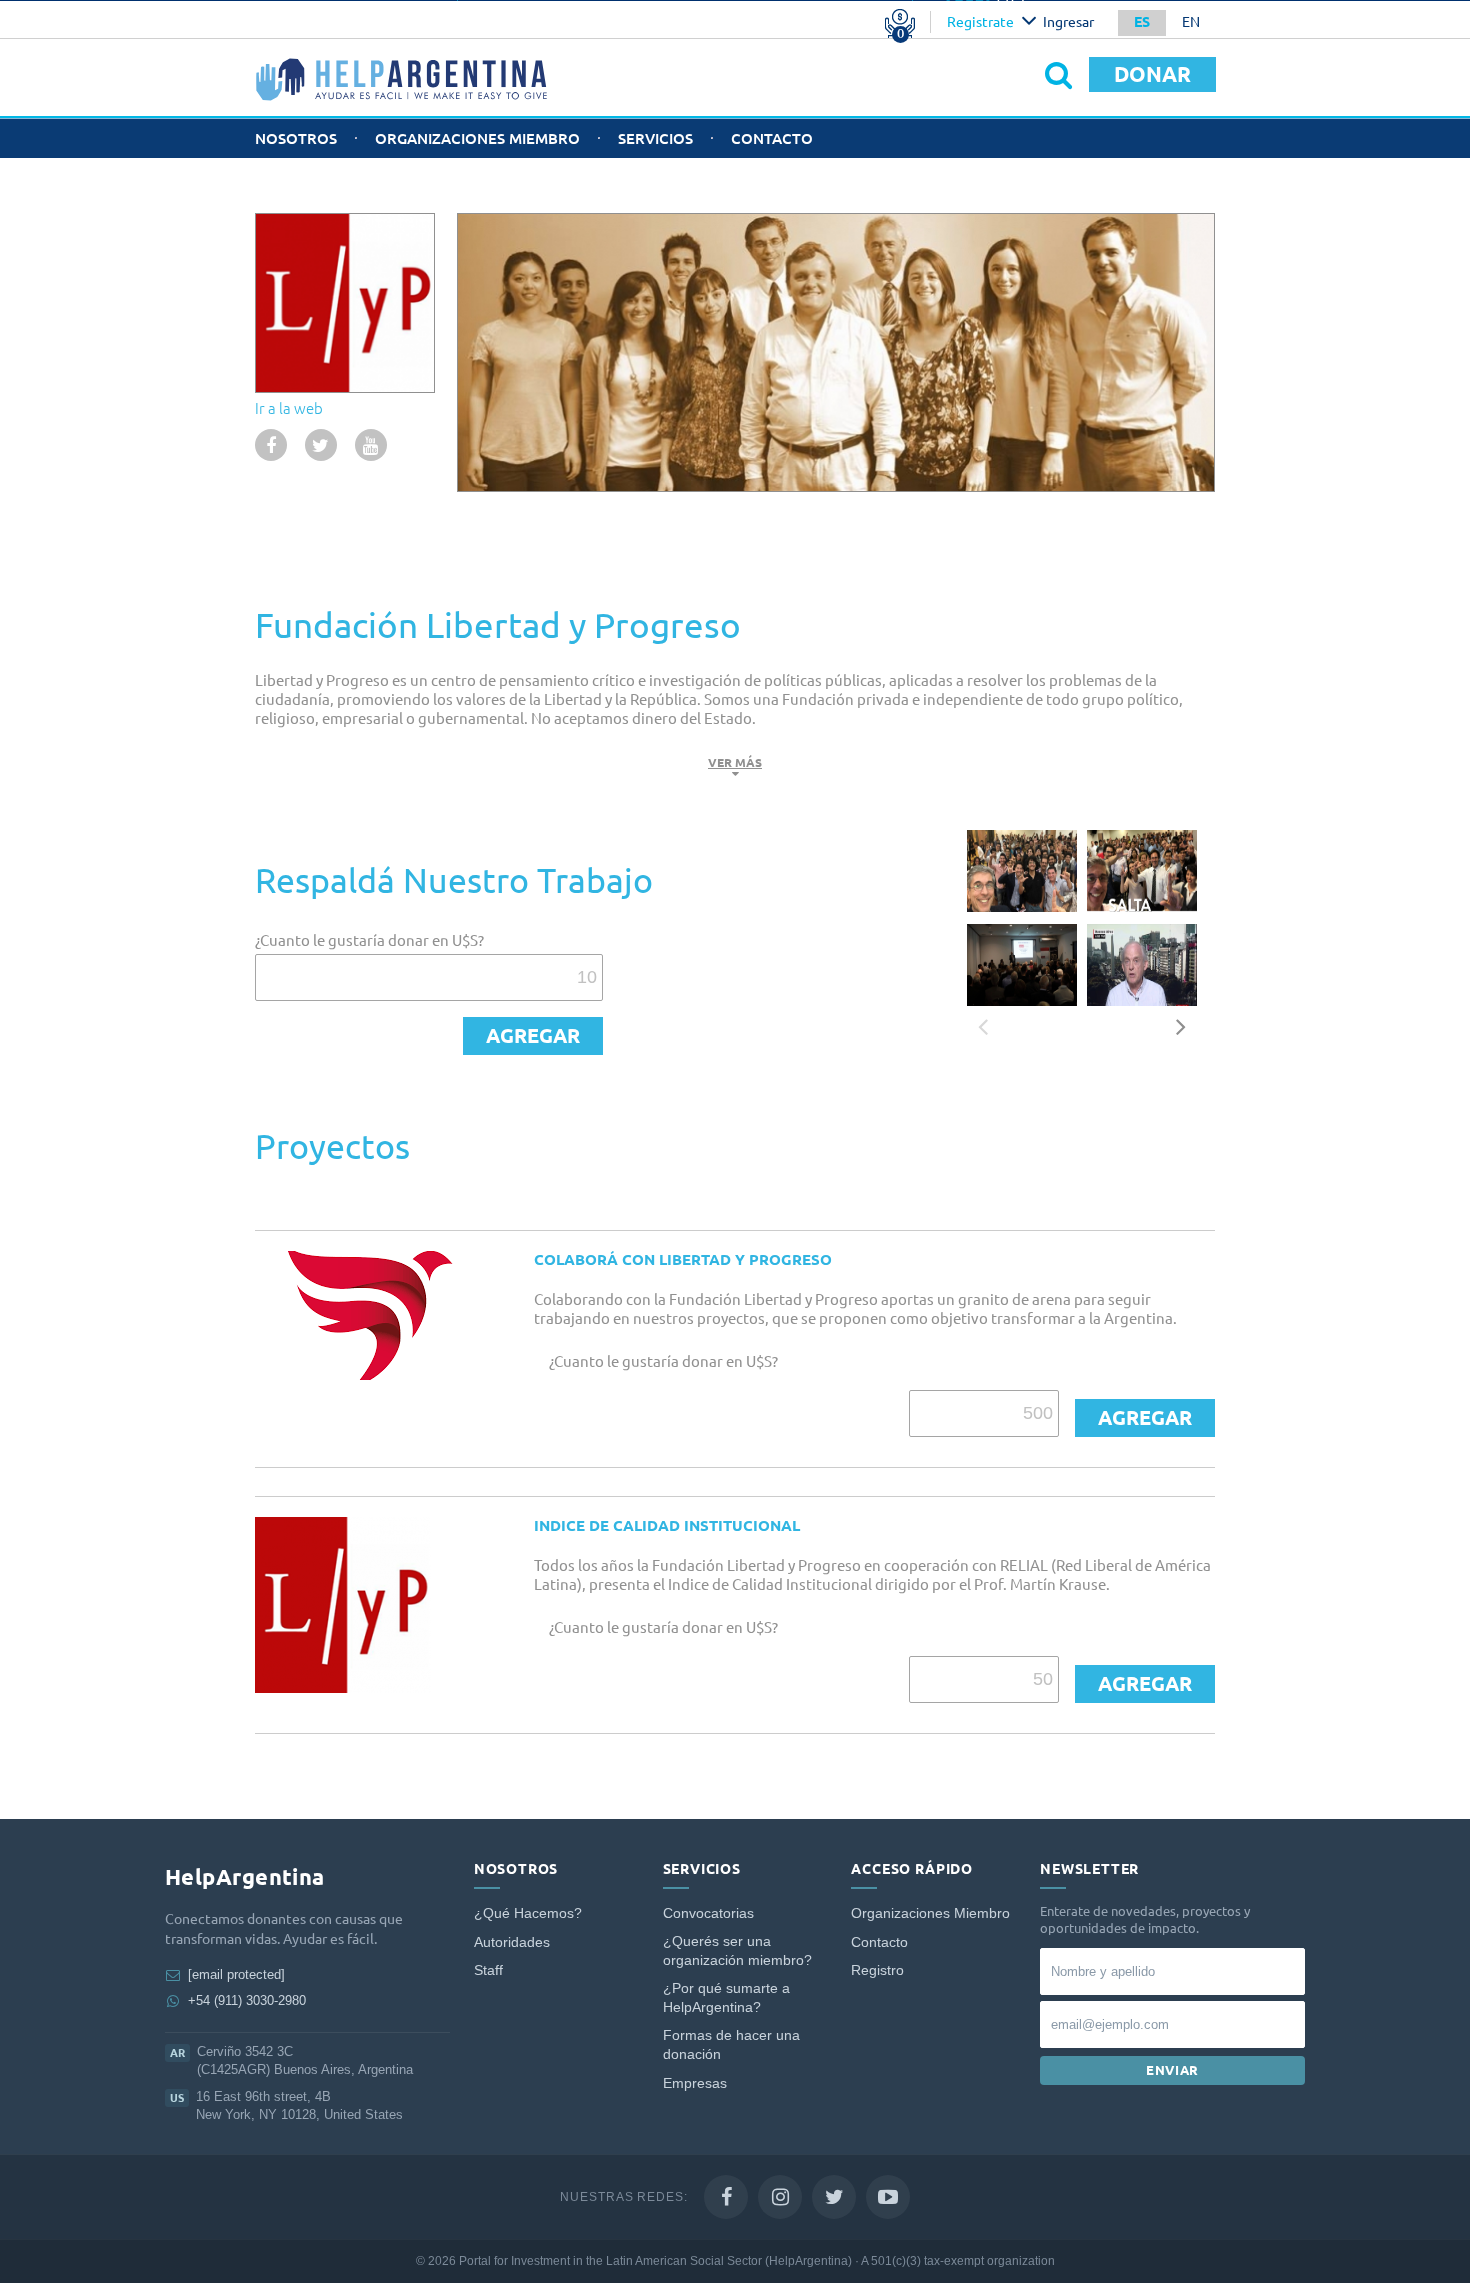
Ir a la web (289, 408)
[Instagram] (780, 2197)
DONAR (1152, 74)
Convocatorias (708, 1913)
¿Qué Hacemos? (528, 1913)
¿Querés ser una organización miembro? (737, 1951)
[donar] (533, 1036)
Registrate (980, 22)
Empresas (695, 2083)
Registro (877, 1970)
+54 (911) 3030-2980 (247, 2000)
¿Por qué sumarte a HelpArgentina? (726, 1998)
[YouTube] (888, 2197)
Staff (488, 1970)
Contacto (772, 138)
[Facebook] (726, 2197)
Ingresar (1068, 22)
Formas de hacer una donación (731, 2045)
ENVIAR (1172, 2070)
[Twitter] (834, 2197)
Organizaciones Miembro (477, 138)
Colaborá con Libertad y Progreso (683, 1259)
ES (1142, 22)
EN (1191, 22)
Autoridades (512, 1942)
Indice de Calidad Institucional (667, 1525)
